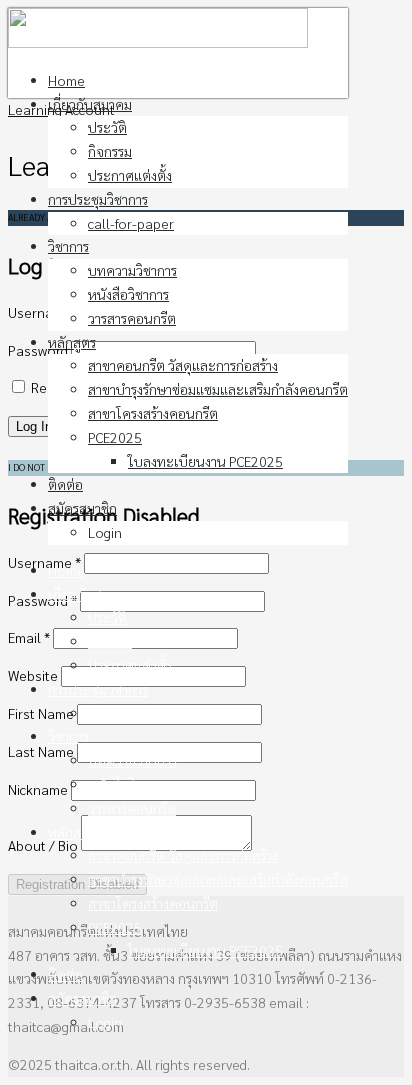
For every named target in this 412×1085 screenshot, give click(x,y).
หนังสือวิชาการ (128, 294)
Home (66, 80)
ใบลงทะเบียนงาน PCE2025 (205, 461)
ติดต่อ (65, 484)
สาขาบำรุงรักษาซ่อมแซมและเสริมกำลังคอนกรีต (218, 389)
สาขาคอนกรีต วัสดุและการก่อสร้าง (183, 365)
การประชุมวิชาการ (98, 199)
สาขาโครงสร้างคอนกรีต (153, 413)
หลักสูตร (72, 342)
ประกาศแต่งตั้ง (130, 175)
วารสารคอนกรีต (132, 318)
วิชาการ (68, 246)
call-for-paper (131, 223)
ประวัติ (107, 127)
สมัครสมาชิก (82, 508)
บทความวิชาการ (132, 270)
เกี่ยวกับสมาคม (90, 104)
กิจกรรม (110, 151)
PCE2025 (115, 437)
